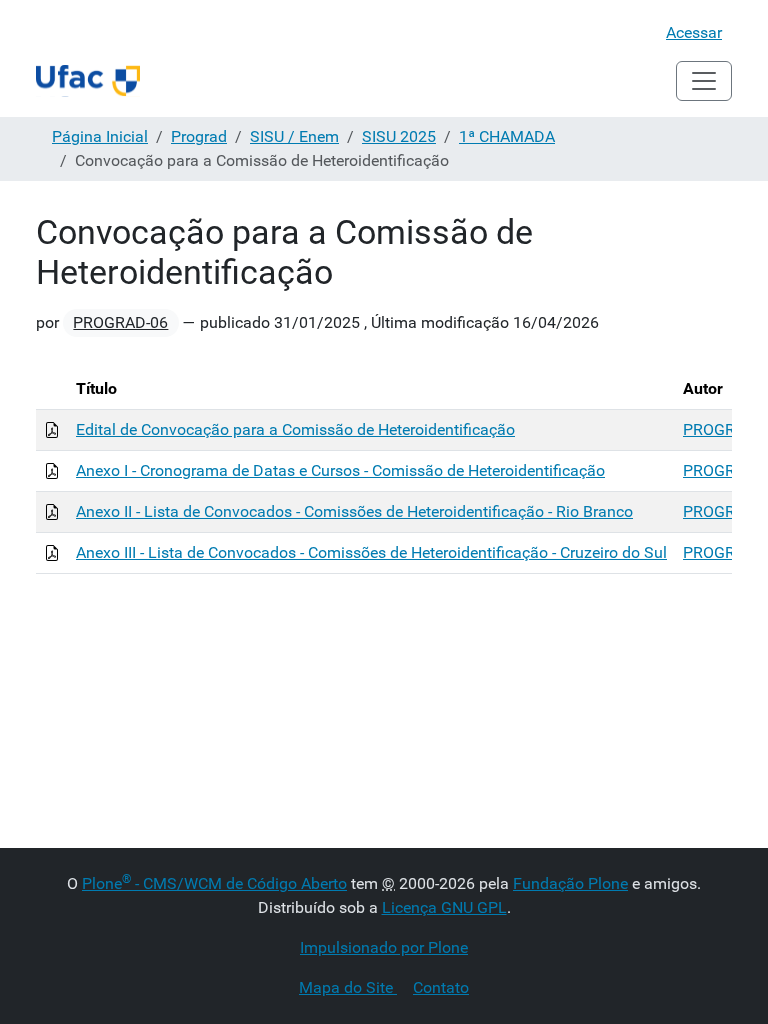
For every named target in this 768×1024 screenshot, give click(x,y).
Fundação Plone (570, 883)
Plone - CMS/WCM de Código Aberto (214, 883)
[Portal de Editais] (88, 81)
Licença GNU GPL (444, 907)
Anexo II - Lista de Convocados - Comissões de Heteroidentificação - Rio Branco (354, 511)
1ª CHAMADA (507, 136)
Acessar (694, 32)
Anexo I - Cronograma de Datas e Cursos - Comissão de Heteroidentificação (340, 470)
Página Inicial (100, 136)
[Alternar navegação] (704, 81)
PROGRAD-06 (120, 322)
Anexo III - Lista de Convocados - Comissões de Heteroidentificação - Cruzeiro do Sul (371, 552)
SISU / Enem (294, 136)
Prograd (199, 136)
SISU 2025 (399, 136)
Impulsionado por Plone (384, 947)
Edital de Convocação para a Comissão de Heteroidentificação (295, 429)
